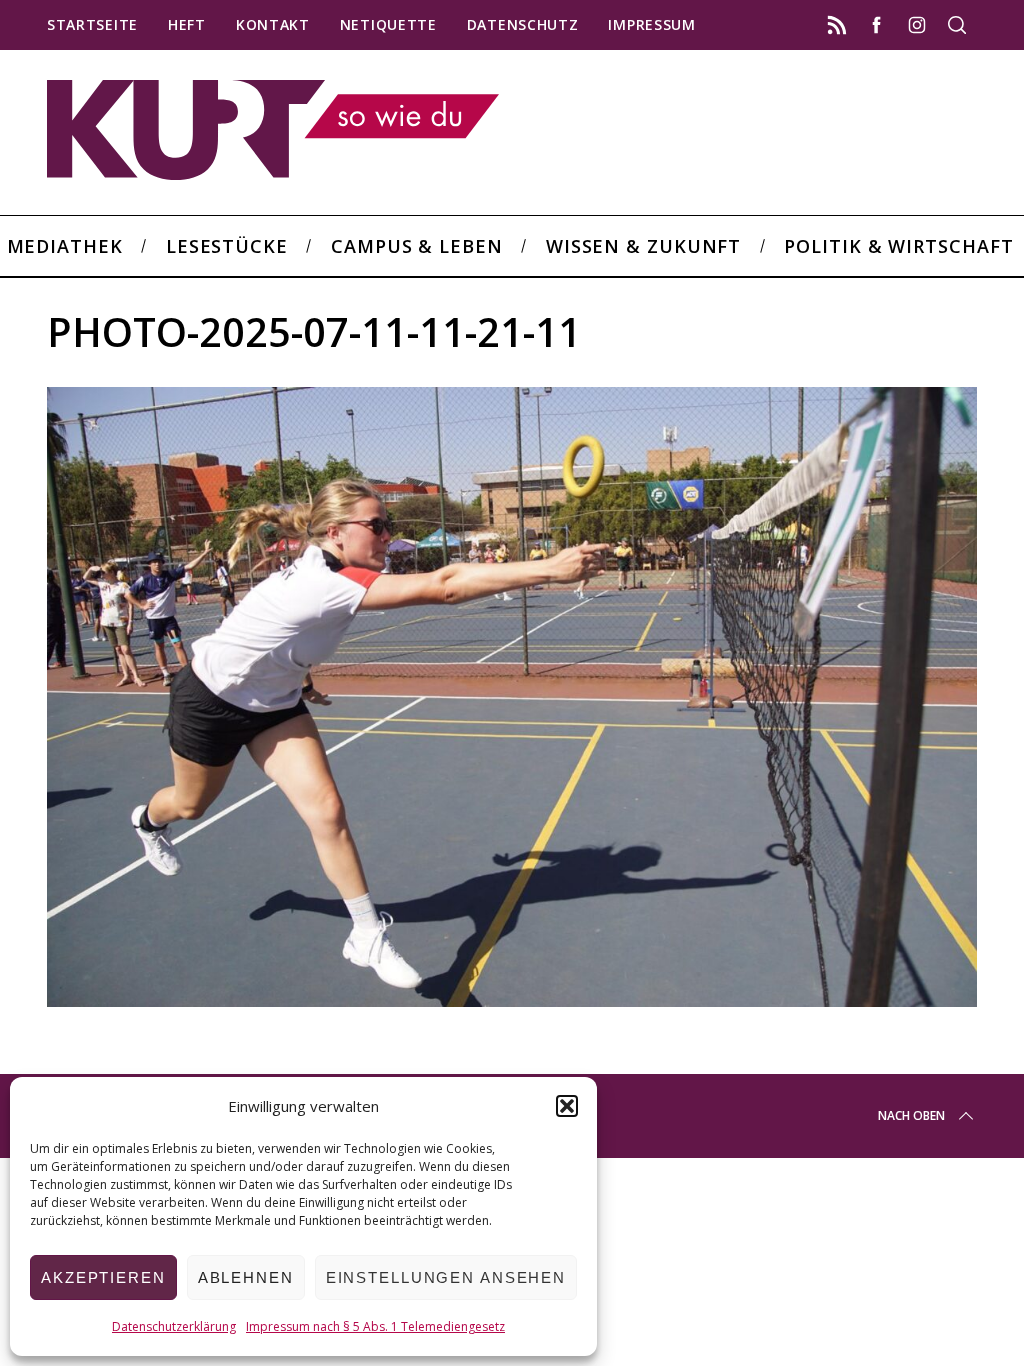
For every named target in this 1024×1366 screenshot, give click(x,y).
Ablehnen (246, 1277)
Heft (187, 24)
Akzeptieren (103, 1277)
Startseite (92, 24)
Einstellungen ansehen (446, 1277)
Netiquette (388, 24)
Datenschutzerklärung (174, 1326)
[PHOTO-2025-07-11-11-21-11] (512, 1000)
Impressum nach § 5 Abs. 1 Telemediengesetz (375, 1326)
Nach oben (911, 1115)
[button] (567, 1106)
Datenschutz (523, 24)
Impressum (651, 24)
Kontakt (273, 24)
